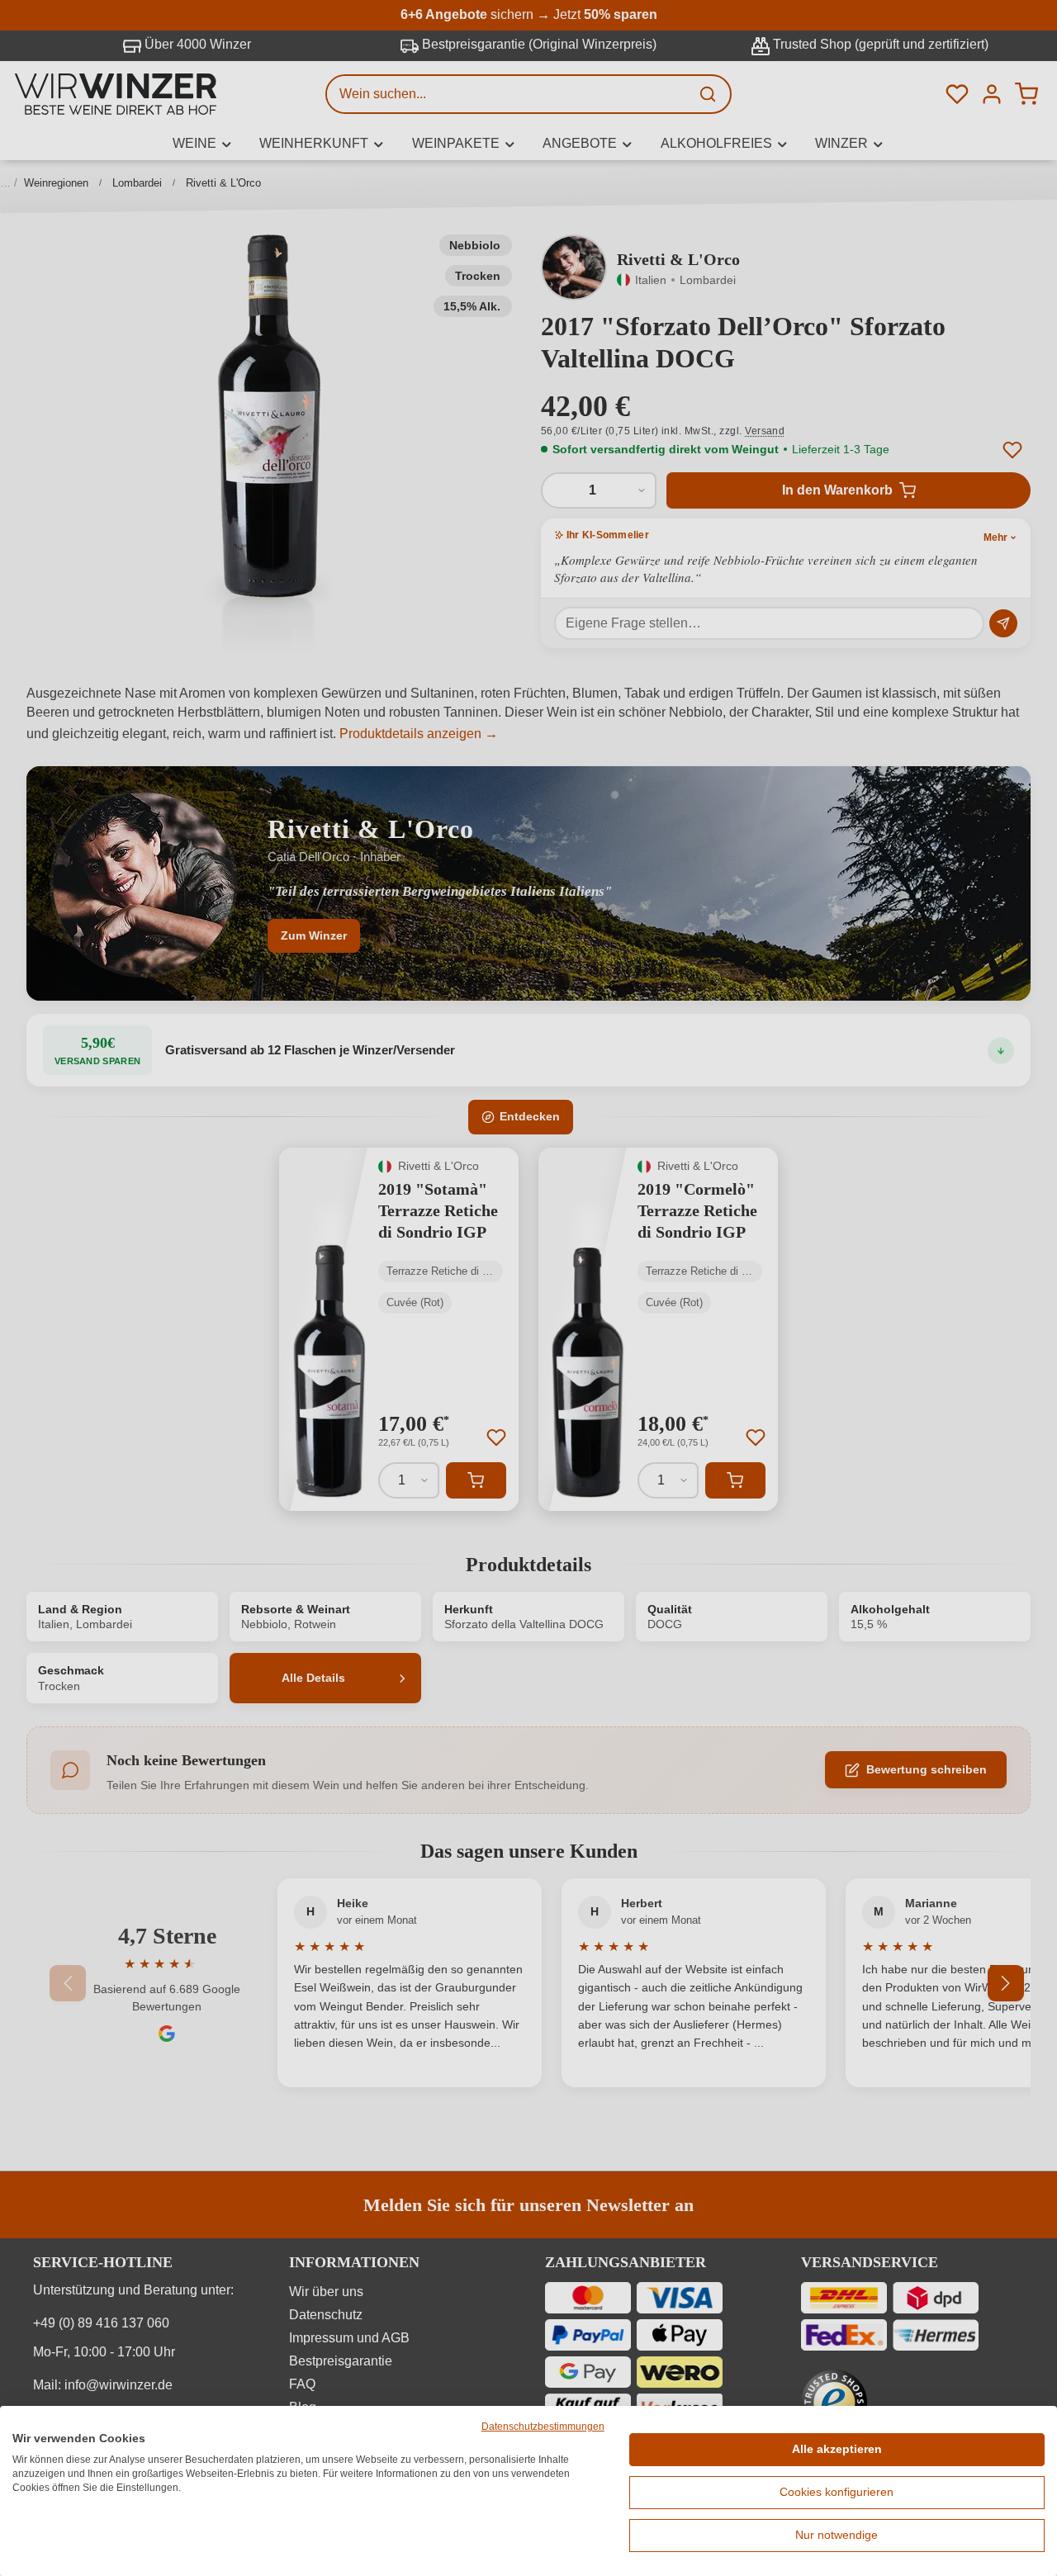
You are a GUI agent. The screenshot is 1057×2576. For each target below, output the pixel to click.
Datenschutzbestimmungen (543, 2427)
